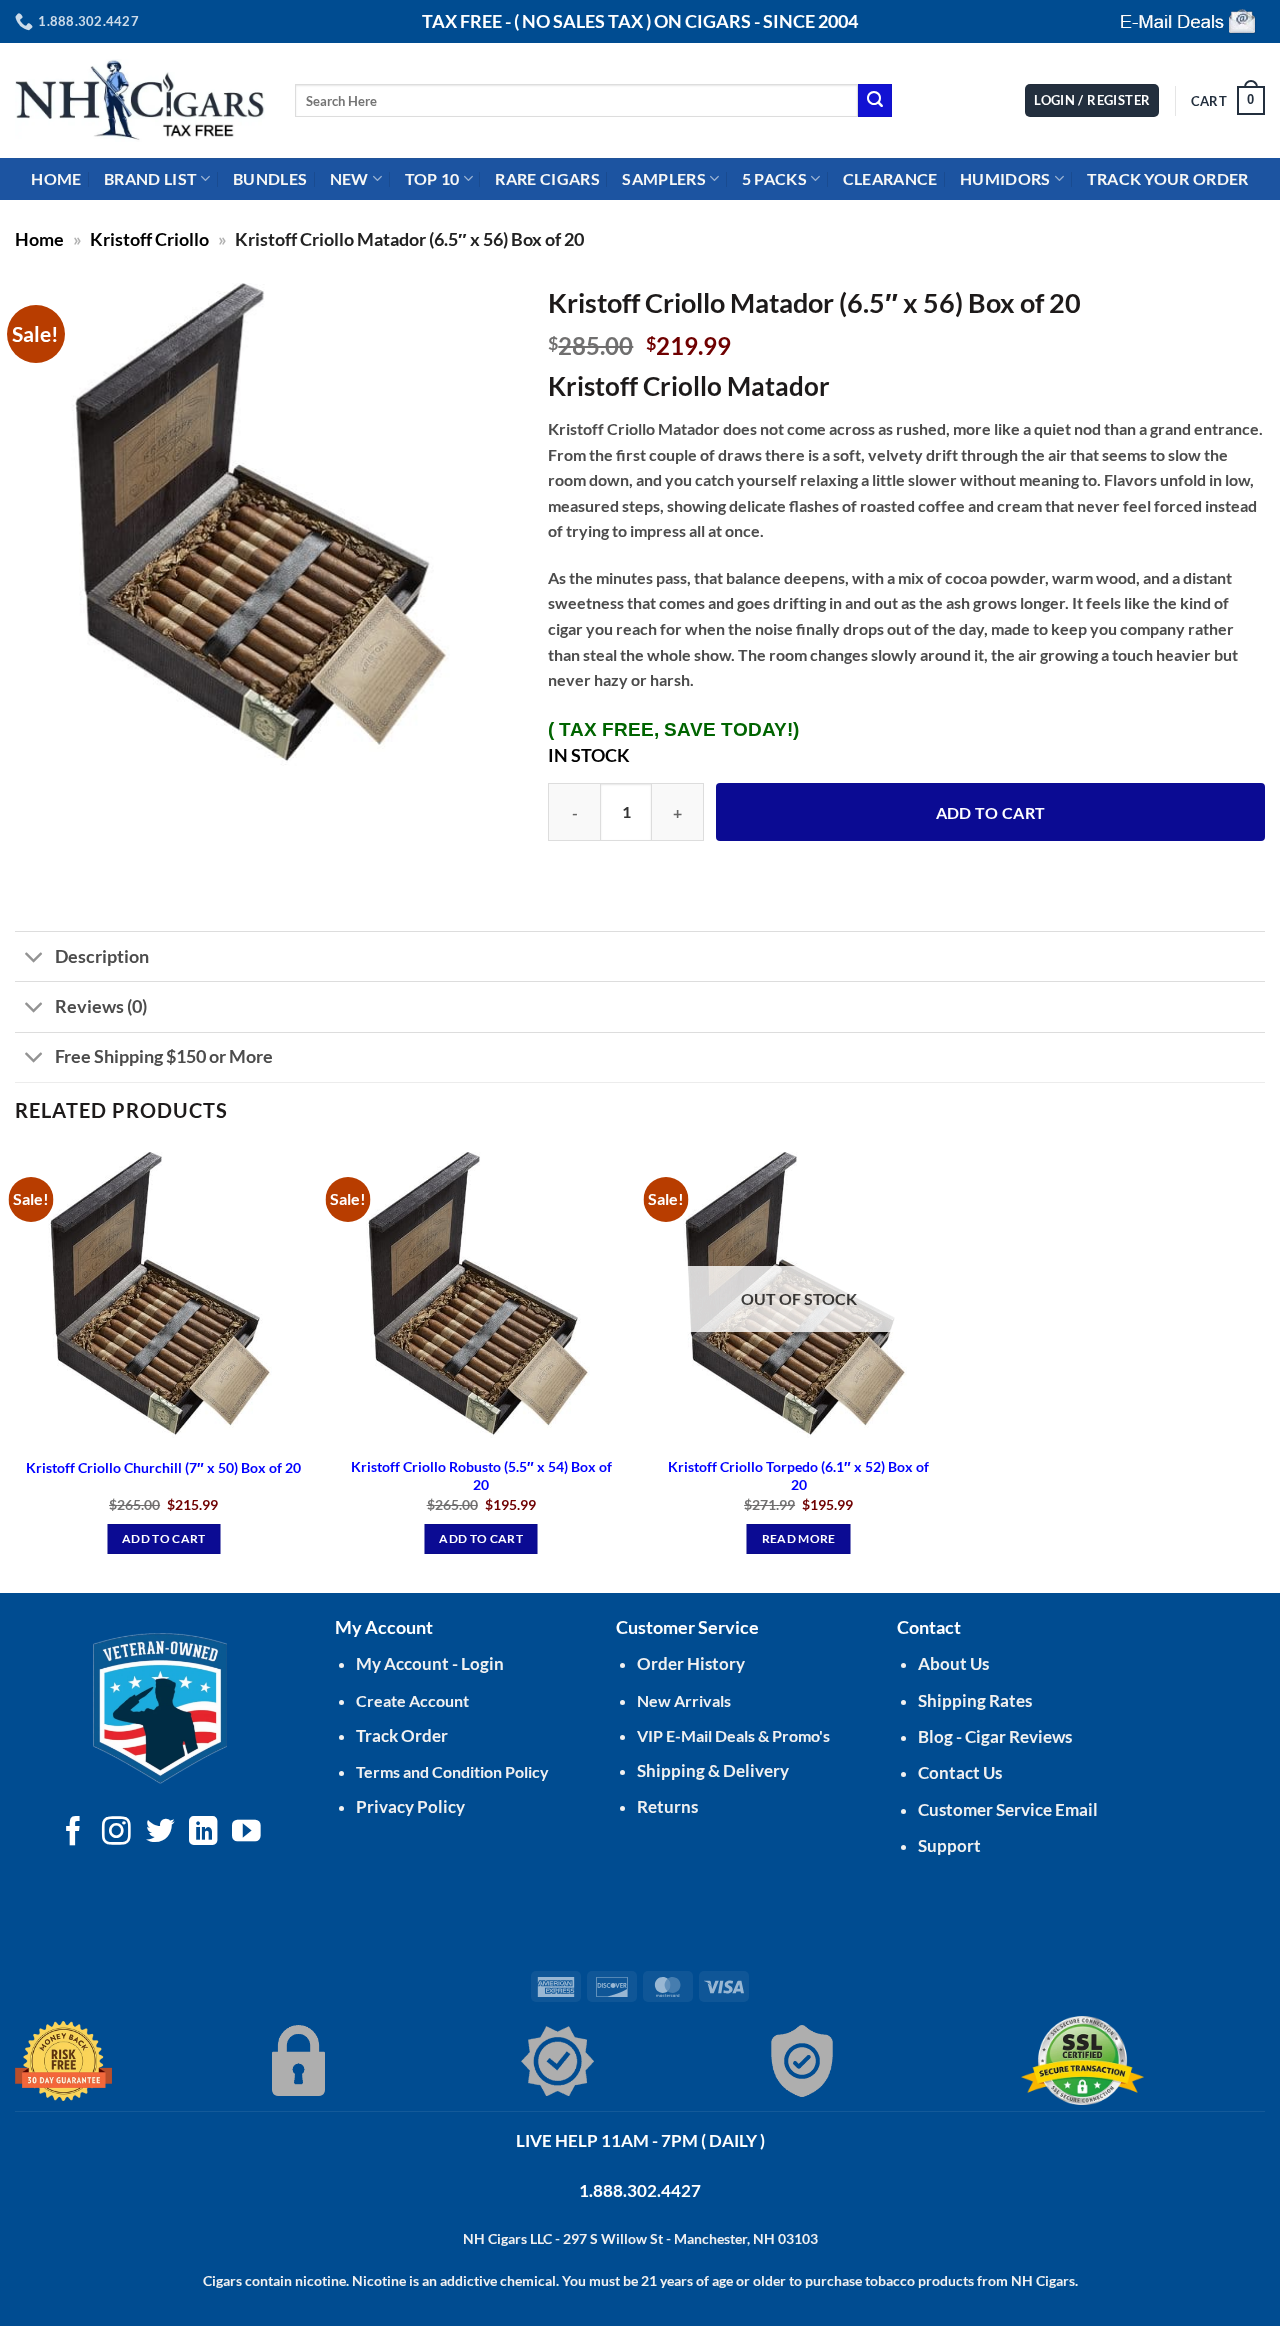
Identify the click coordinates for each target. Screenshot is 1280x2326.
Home (39, 239)
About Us (953, 1663)
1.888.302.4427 (640, 2190)
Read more (799, 1538)
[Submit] (875, 101)
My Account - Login (430, 1663)
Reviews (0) (101, 1006)
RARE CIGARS (547, 178)
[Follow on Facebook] (73, 1833)
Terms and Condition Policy (452, 1771)
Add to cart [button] (164, 1538)
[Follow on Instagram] (116, 1833)
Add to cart (991, 812)
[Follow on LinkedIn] (203, 1833)
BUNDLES (270, 178)
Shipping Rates (975, 1700)
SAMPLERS (664, 178)
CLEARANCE (890, 178)
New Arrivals (684, 1700)
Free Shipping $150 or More (164, 1056)
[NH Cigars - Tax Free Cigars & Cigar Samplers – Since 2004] (140, 100)
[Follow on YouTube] (246, 1833)
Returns (667, 1806)
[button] (1228, 101)
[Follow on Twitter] (160, 1833)
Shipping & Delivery (713, 1770)
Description (102, 956)
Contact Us (960, 1772)
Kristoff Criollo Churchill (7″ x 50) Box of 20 (163, 1467)
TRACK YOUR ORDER (1168, 178)
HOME (56, 178)
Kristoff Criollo (149, 239)
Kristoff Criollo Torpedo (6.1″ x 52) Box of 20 (798, 1476)
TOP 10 (432, 178)
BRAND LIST (150, 178)
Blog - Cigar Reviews (995, 1736)
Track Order (402, 1735)
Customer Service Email (1008, 1809)
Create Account (412, 1700)
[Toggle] (34, 958)
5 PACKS (774, 178)
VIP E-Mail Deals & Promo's (733, 1735)
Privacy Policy (410, 1806)
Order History (691, 1663)
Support (949, 1845)
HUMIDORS (1005, 178)
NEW (349, 178)
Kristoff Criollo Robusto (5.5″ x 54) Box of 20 (481, 1476)
